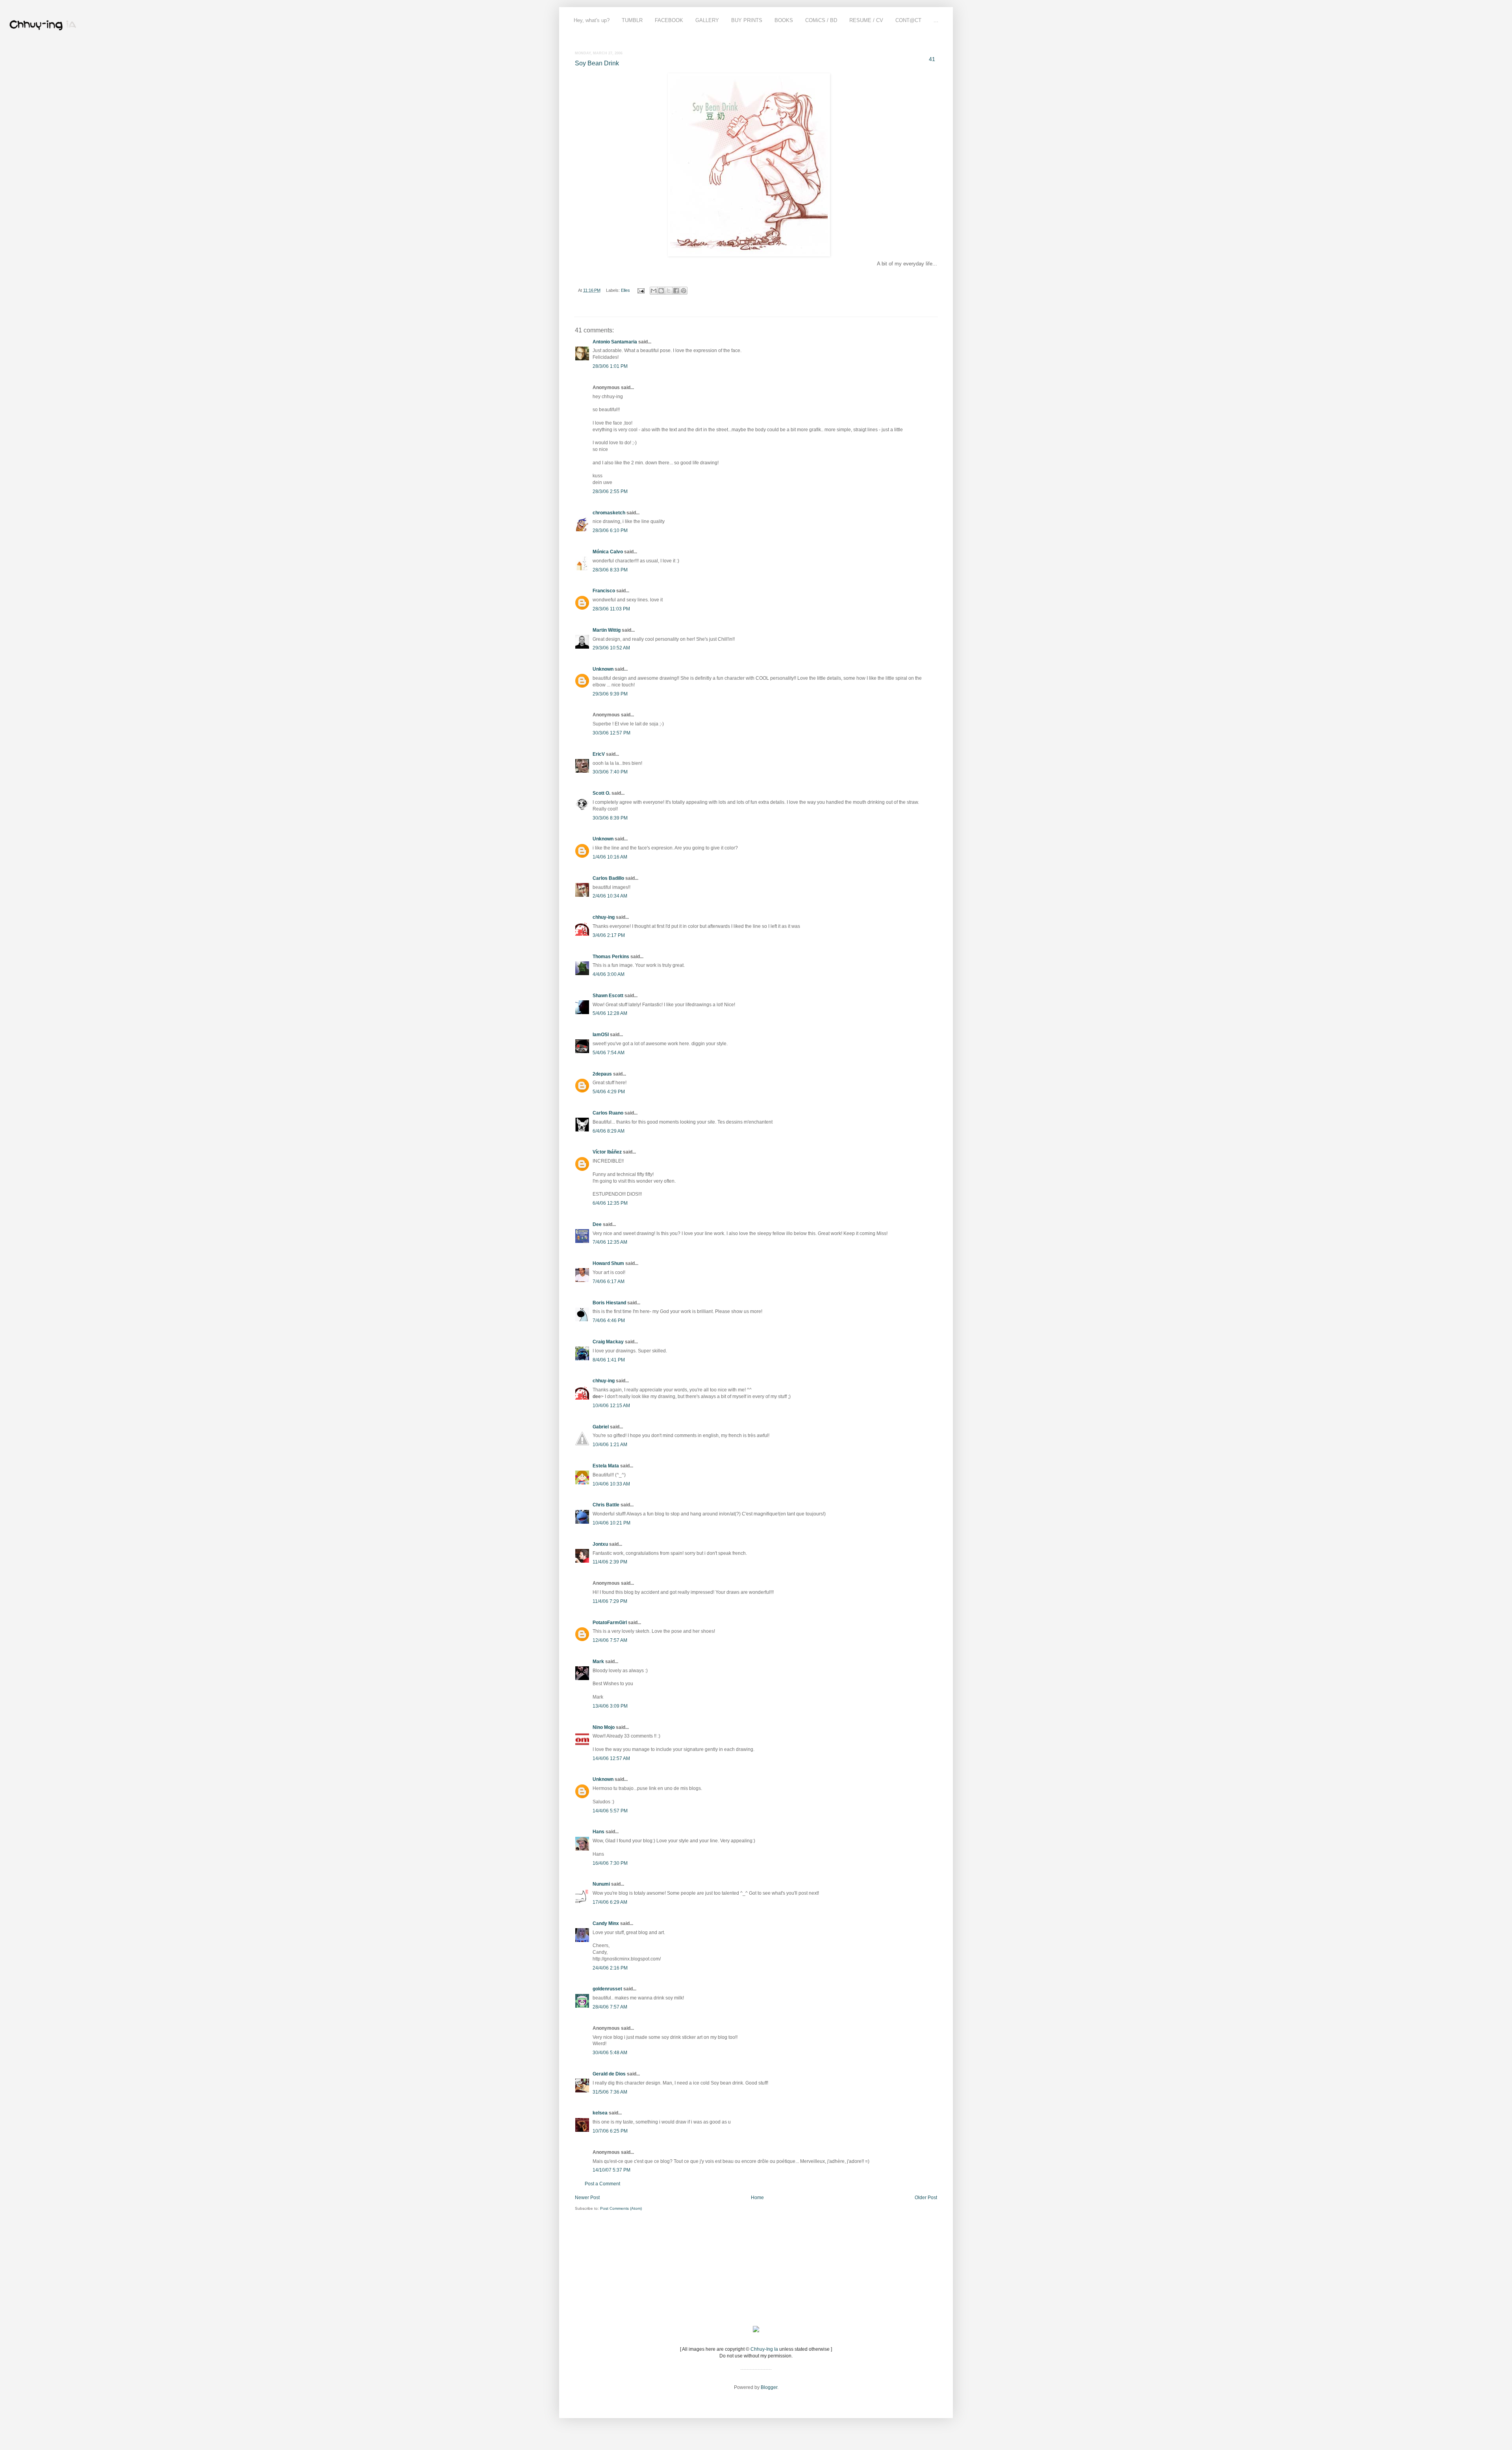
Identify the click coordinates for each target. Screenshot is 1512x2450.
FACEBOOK (669, 20)
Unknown (603, 669)
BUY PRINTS (747, 20)
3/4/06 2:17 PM (609, 935)
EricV (599, 754)
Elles (625, 290)
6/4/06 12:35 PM (610, 1203)
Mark (598, 1662)
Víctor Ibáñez (607, 1152)
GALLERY (707, 20)
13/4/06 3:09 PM (610, 1706)
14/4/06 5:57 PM (610, 1811)
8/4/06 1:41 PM (609, 1360)
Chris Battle (606, 1505)
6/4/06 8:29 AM (609, 1131)
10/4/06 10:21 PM (611, 1523)
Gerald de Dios (609, 2074)
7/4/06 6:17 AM (609, 1282)
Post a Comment (602, 2184)
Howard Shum (608, 1263)
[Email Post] (641, 290)
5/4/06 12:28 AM (610, 1013)
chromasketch (609, 513)
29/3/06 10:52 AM (611, 648)
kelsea (600, 2113)
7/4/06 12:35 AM (610, 1242)
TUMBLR (632, 20)
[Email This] (654, 291)
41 (932, 59)
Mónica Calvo (608, 552)
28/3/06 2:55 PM (610, 491)
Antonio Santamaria (615, 342)
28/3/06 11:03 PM (611, 609)
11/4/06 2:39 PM (610, 1562)
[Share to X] (669, 291)
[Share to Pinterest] (684, 291)
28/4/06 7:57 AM (610, 2007)
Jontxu (600, 1544)
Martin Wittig (607, 630)
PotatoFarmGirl (610, 1623)
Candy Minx (606, 1923)
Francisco (604, 591)
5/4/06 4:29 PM (609, 1092)
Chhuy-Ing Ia (764, 2349)
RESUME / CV (866, 20)
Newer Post (587, 2198)
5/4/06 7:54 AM (609, 1053)
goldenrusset (607, 1989)
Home (757, 2198)
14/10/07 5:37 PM (611, 2170)
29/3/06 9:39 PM (610, 694)
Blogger (769, 2387)
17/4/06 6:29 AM (610, 1902)
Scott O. (601, 793)
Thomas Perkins (611, 957)
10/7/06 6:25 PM (610, 2131)
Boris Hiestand (609, 1303)
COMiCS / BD (821, 20)
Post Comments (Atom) (621, 2208)
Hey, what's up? (592, 20)
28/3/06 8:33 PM (610, 570)
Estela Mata (606, 1466)
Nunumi (601, 1884)
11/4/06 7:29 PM (610, 1601)
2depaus (602, 1074)
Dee (597, 1224)
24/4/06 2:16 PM (610, 1968)
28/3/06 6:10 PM (610, 530)
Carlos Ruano (608, 1113)
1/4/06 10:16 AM (610, 857)
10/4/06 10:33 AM (611, 1484)
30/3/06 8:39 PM (610, 818)
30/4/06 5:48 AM (610, 2053)
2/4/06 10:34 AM (610, 896)
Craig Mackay (608, 1342)
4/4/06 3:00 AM (609, 974)
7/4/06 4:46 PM (609, 1321)
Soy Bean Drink (597, 63)
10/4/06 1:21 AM (610, 1445)
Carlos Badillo (608, 878)
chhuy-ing (604, 917)
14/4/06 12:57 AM (611, 1758)
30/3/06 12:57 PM (611, 733)
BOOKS (784, 20)
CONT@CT (908, 20)
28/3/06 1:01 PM (610, 366)
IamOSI (601, 1035)
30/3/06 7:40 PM (610, 772)
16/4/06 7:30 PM (610, 1863)
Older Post (926, 2198)
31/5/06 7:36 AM (610, 2092)
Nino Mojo (604, 1727)
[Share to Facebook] (676, 291)
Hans (598, 1832)
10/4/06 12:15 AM (611, 1406)
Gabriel (601, 1427)
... (936, 20)
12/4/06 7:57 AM (610, 1640)
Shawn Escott (608, 996)
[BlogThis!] (661, 291)
